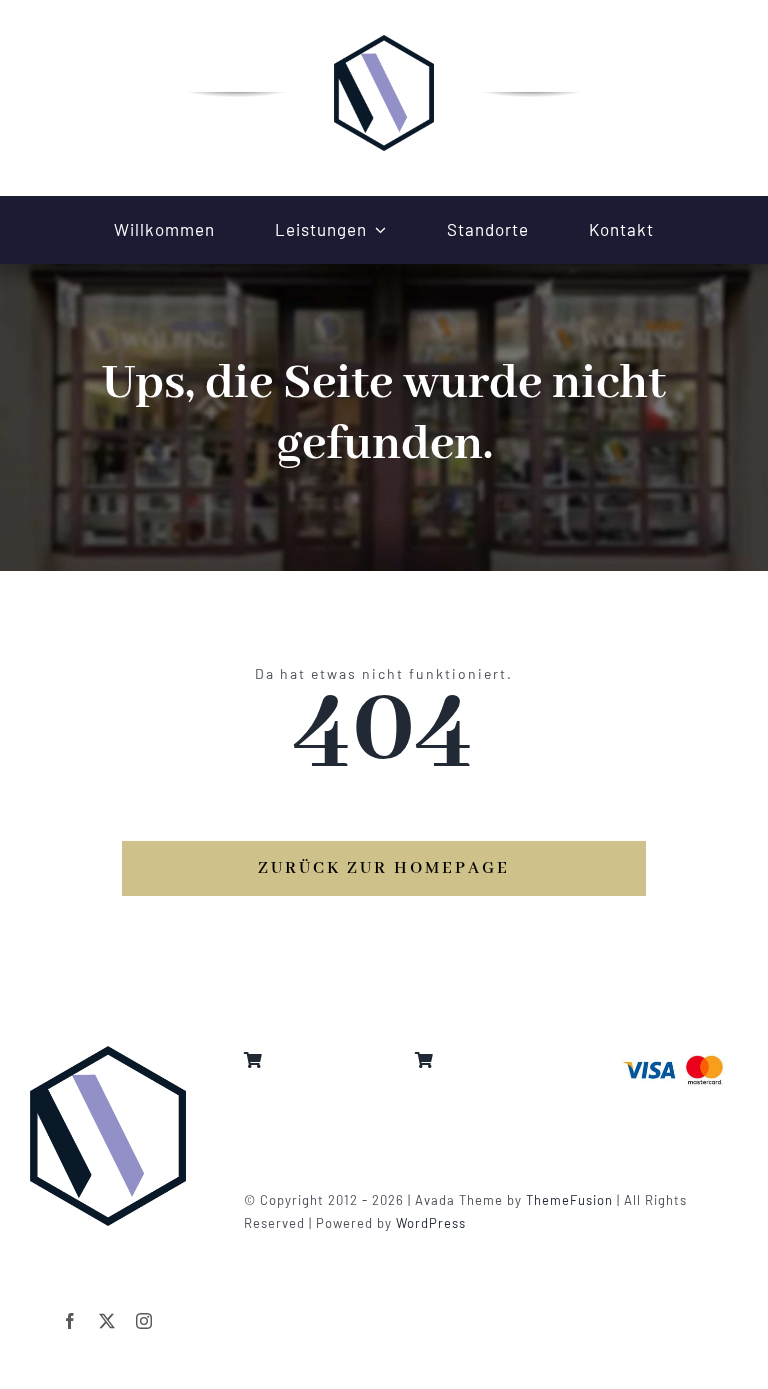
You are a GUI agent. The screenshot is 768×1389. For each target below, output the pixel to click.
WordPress (431, 1223)
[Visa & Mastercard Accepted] (673, 1053)
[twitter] (107, 1321)
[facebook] (70, 1321)
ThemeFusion (569, 1200)
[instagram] (144, 1321)
